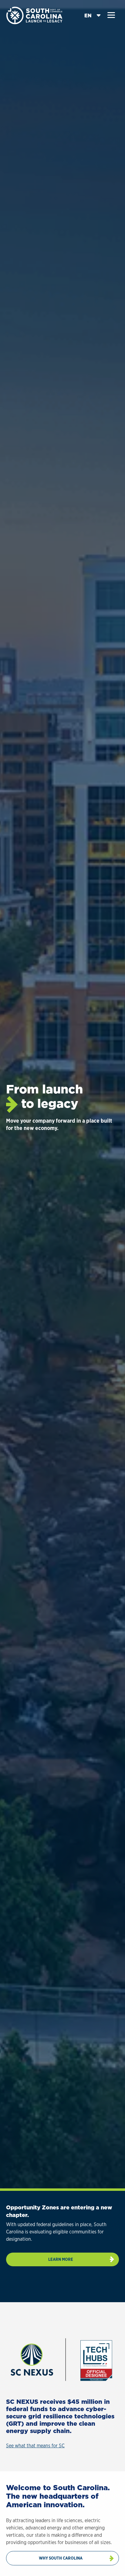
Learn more (61, 2259)
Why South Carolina (61, 2558)
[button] (111, 15)
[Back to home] (35, 15)
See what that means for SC (35, 2446)
